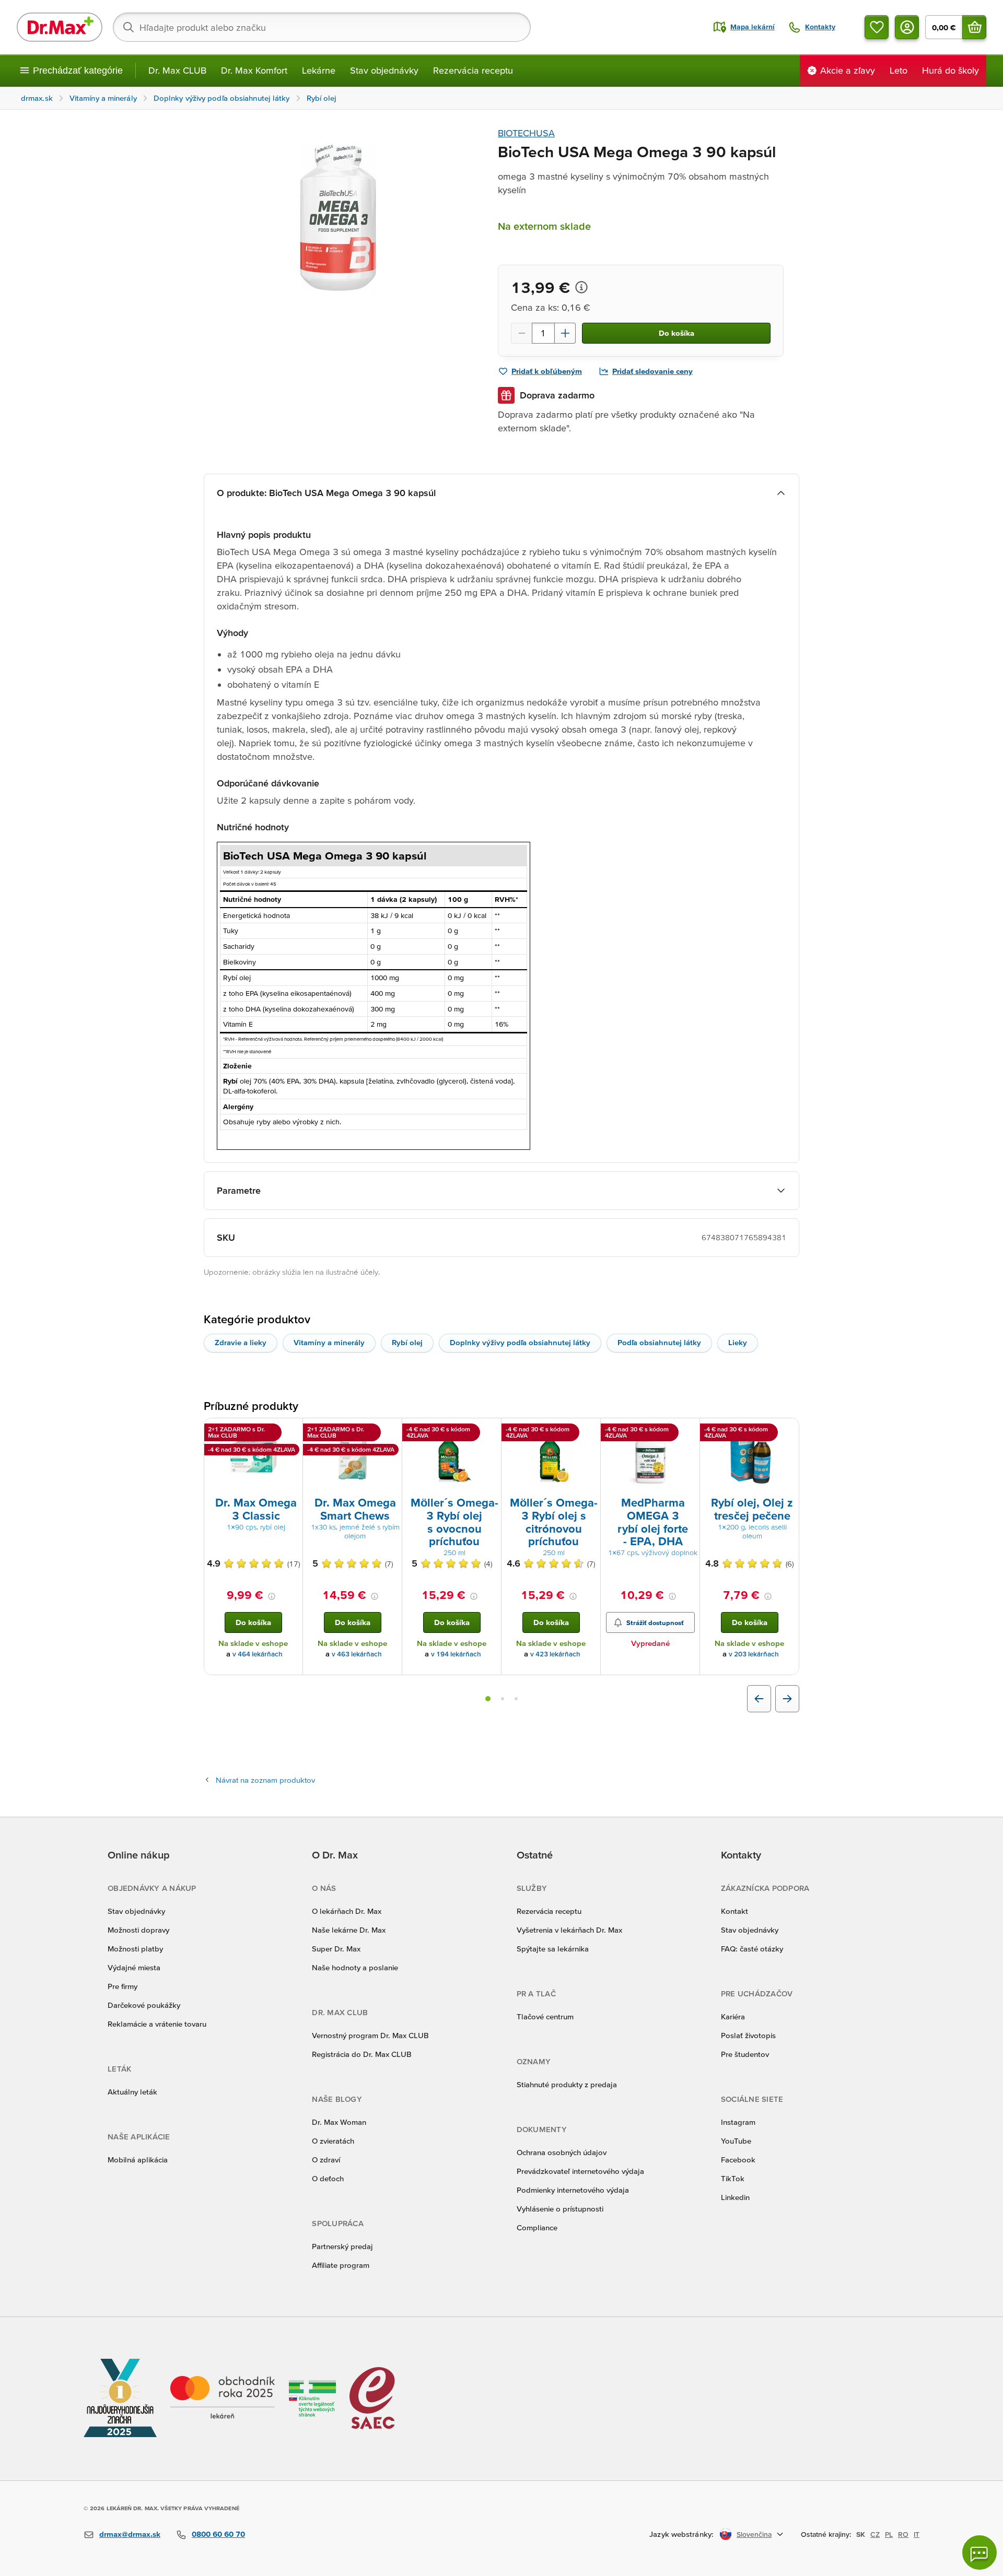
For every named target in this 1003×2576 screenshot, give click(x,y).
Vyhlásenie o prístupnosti (560, 2209)
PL (889, 2534)
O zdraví (326, 2160)
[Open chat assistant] (979, 2553)
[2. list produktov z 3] (503, 1699)
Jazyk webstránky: (681, 2534)
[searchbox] (322, 27)
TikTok (733, 2178)
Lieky (738, 1342)
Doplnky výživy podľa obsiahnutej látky (520, 1342)
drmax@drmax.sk (130, 2534)
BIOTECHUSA (526, 133)
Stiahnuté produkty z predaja (567, 2084)
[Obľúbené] (877, 27)
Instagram (738, 2122)
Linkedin (735, 2197)
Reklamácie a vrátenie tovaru (157, 2024)
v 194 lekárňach (456, 1654)
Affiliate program (341, 2265)
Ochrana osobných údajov (562, 2152)
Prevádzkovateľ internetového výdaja (580, 2171)
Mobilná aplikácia (138, 2160)
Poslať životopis (748, 2035)
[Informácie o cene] (581, 287)
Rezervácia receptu (473, 70)
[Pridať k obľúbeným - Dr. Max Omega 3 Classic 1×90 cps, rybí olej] (291, 1431)
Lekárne (319, 70)
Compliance (537, 2227)
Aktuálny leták (132, 2092)
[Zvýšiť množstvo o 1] (565, 333)
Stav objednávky (384, 70)
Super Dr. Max (336, 1949)
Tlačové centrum (545, 2016)
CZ (875, 2534)
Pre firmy (123, 1986)
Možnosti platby (135, 1949)
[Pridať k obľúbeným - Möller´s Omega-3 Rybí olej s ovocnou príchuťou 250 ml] (489, 1431)
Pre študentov (745, 2054)
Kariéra (733, 2016)
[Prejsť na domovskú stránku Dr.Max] (60, 27)
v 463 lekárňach (357, 1654)
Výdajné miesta (134, 1967)
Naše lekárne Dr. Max (349, 1930)
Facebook (738, 2160)
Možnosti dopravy (138, 1930)
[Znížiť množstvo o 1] (521, 333)
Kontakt (734, 1911)
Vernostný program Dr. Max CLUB (370, 2035)
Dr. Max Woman (339, 2122)
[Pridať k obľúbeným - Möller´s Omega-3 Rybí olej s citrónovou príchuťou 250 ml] (589, 1431)
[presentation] (253, 1456)
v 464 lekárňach (258, 1654)
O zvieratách (333, 2141)
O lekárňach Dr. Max (347, 1911)
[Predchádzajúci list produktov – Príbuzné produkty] (759, 1699)
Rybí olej (407, 1342)
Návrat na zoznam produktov (265, 1780)
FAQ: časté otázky (752, 1949)
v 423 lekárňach (555, 1654)
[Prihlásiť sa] (907, 27)
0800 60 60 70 (218, 2534)
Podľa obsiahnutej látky (659, 1342)
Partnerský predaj (342, 2246)
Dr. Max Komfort (254, 70)
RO (903, 2534)
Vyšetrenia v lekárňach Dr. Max (569, 1930)
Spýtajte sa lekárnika (553, 1949)
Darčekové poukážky (144, 2005)
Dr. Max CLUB (177, 70)
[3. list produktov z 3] (516, 1699)
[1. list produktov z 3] (488, 1699)
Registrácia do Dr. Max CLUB (362, 2054)
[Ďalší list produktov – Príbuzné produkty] (787, 1699)
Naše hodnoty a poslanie (355, 1967)
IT (917, 2534)
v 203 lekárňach (754, 1654)
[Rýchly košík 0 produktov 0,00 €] (974, 27)
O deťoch (328, 2178)
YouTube (736, 2141)
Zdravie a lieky (241, 1342)
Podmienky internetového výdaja (573, 2190)
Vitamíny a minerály (329, 1342)
